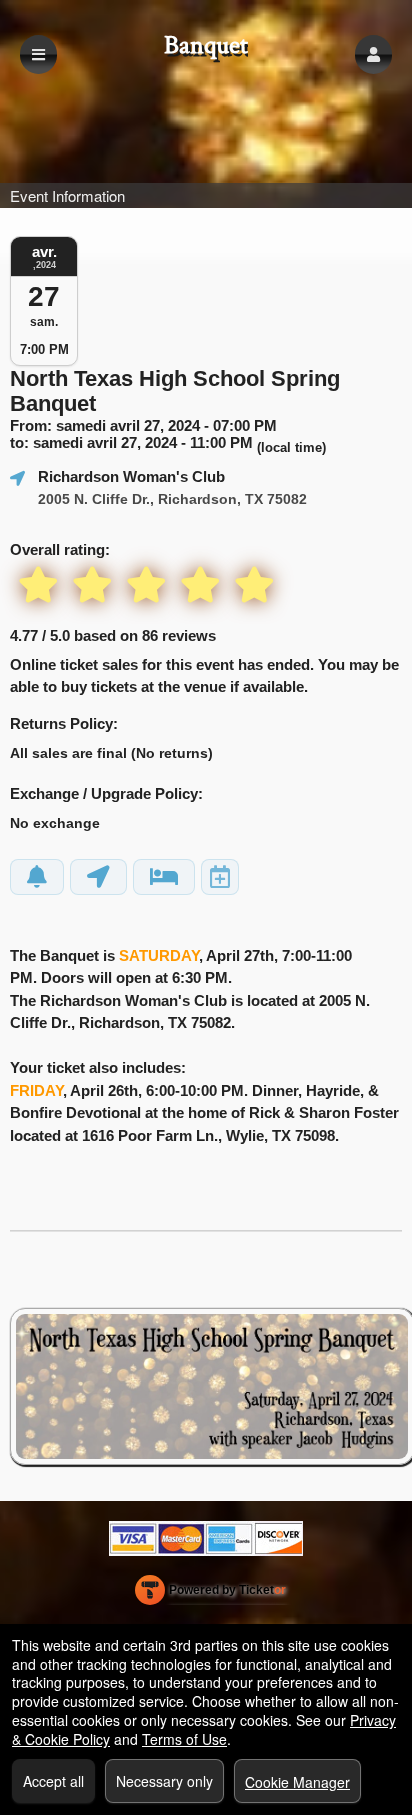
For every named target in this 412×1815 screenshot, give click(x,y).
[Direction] (98, 877)
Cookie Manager (297, 1782)
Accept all (53, 1781)
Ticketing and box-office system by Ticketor (210, 1594)
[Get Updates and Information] (37, 877)
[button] (373, 54)
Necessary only (164, 1781)
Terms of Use (184, 1739)
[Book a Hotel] (164, 877)
